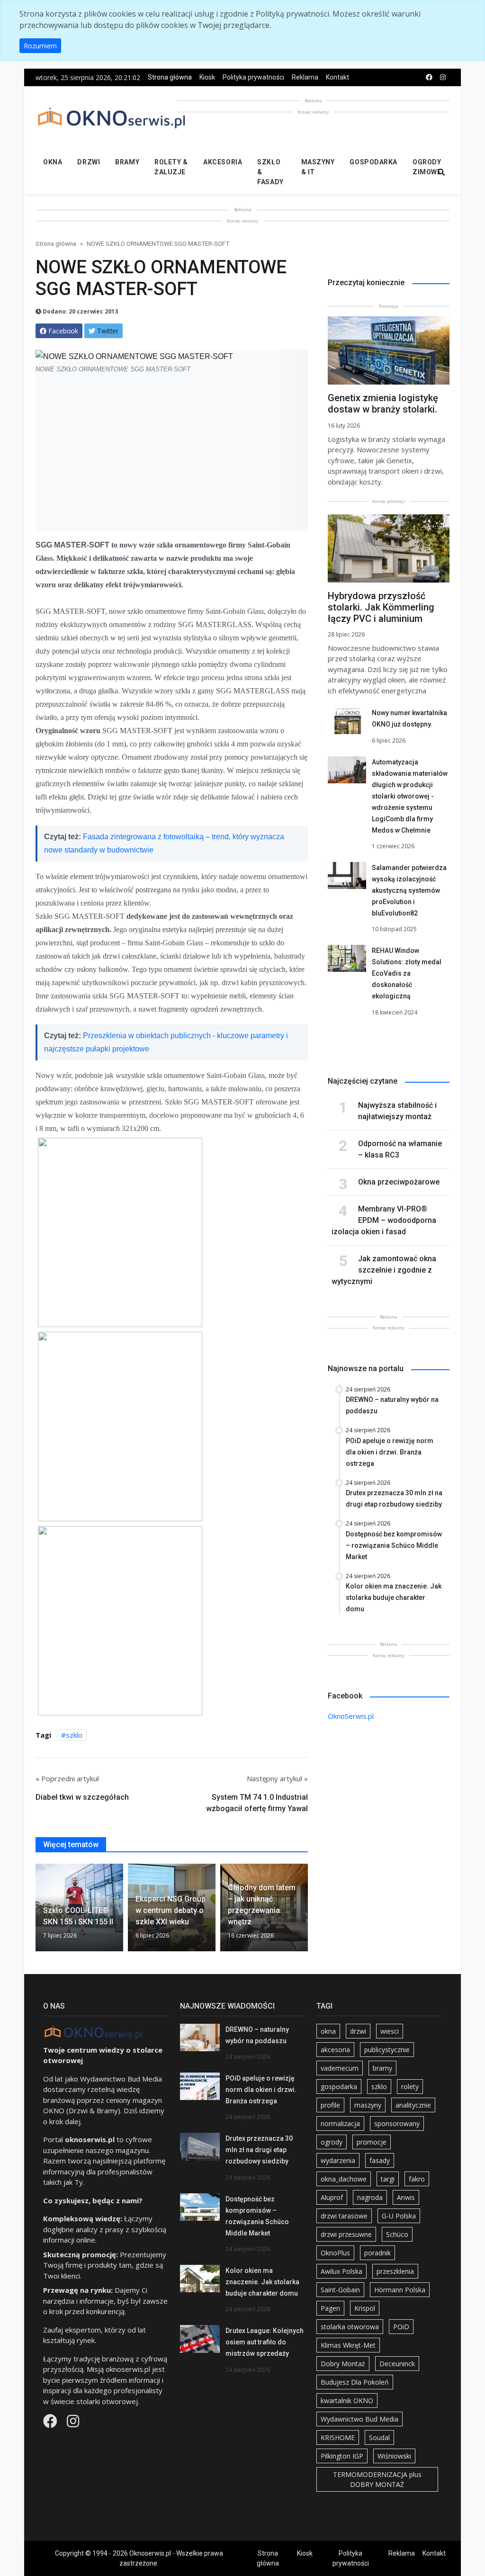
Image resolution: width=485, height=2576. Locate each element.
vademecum (340, 2068)
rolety (410, 2087)
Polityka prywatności (253, 77)
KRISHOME (338, 2437)
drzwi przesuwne (346, 2234)
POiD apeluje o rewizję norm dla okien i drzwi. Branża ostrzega (261, 2090)
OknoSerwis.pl (351, 1716)
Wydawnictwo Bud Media (359, 2419)
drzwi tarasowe (344, 2216)
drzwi (358, 2031)
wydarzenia (338, 2160)
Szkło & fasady (270, 172)
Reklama (305, 77)
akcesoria (335, 2050)
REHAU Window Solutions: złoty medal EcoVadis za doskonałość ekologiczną (407, 973)
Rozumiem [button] (40, 46)
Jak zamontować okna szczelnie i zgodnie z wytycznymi (384, 1270)
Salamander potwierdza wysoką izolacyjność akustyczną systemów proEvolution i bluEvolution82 (409, 890)
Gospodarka (373, 162)
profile (330, 2105)
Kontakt (337, 77)
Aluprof (332, 2197)
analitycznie (413, 2105)
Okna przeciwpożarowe (399, 1182)
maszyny (368, 2105)
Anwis (406, 2197)
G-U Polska (399, 2216)
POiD (401, 2327)
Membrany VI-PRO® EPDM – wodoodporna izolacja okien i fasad (384, 1220)
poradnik (377, 2253)
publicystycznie (387, 2050)
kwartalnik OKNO (347, 2401)
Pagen (330, 2308)
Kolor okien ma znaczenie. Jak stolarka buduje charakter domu (262, 2282)
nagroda (370, 2197)
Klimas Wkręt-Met (348, 2345)
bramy (382, 2068)
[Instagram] (73, 2423)
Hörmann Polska (400, 2290)
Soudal (379, 2437)
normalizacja (340, 2123)
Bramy (127, 162)
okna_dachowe (344, 2179)
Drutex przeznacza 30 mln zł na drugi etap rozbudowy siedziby (259, 2150)
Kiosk (207, 77)
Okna (53, 162)
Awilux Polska (341, 2271)
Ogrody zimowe (427, 167)
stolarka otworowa (350, 2327)
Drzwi (89, 162)
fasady (380, 2160)
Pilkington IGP (342, 2456)
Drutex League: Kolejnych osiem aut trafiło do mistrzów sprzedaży (265, 2342)
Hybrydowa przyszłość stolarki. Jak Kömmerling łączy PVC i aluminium (381, 607)
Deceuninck (397, 2364)
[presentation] (39, 1911)
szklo (74, 1735)
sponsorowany (397, 2123)
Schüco (397, 2234)
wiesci (390, 2031)
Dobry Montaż (343, 2364)
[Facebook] (51, 2423)
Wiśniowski (394, 2456)
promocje (372, 2142)
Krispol (365, 2308)
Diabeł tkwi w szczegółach (82, 1797)
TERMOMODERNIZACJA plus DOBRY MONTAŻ (377, 2479)
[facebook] (429, 77)
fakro (417, 2179)
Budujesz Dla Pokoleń (355, 2382)
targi (388, 2179)
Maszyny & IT (318, 167)
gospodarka (339, 2087)
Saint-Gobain (340, 2290)
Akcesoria (223, 162)
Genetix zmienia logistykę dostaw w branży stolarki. (383, 404)
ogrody (332, 2142)
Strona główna (170, 77)
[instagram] (443, 77)
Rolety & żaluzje (171, 167)
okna (328, 2031)
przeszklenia (395, 2271)
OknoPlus (335, 2253)
